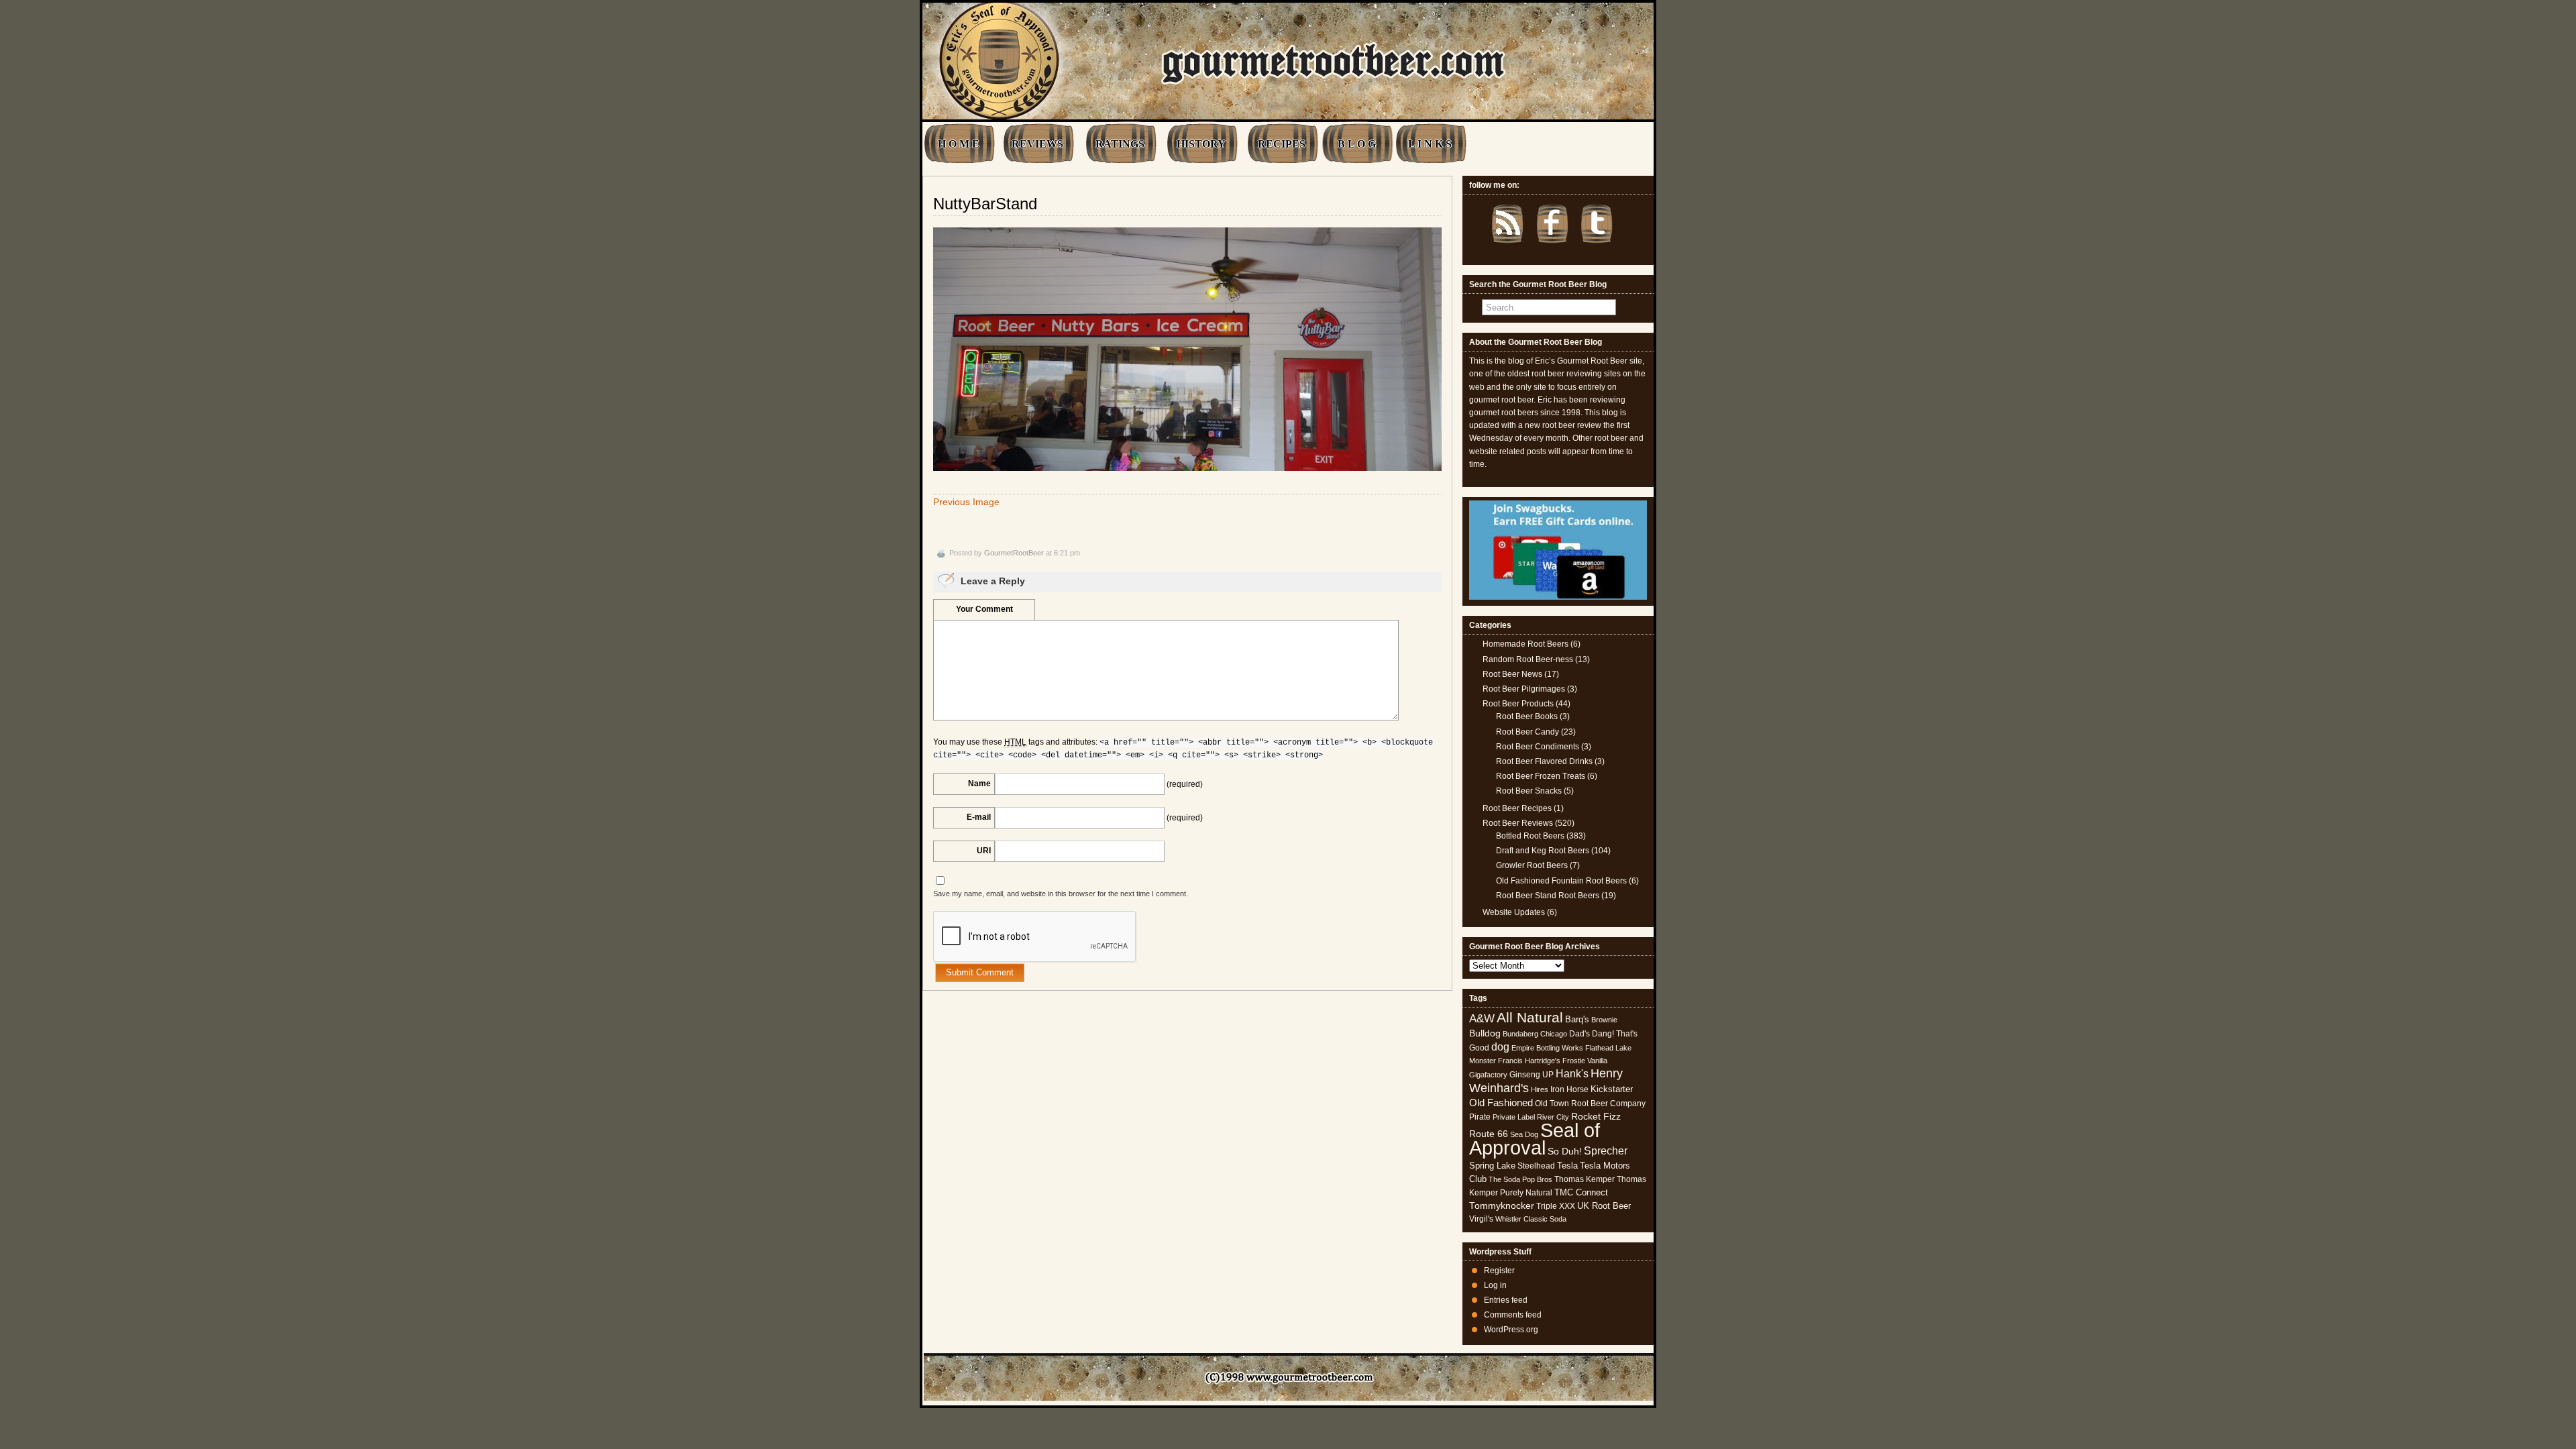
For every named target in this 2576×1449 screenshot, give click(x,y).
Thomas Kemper (1585, 1179)
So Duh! (1565, 1151)
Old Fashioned (1501, 1103)
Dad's (1579, 1034)
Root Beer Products (1518, 704)
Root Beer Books (1527, 716)
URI (984, 851)
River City (1553, 1117)
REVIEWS (1037, 144)
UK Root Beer (1604, 1206)
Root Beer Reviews (1518, 823)
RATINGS (1120, 144)
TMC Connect (1581, 1192)
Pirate (1480, 1117)
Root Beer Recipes (1517, 808)
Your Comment (984, 609)
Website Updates (1514, 912)
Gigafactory (1488, 1075)
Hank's (1572, 1074)
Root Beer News (1512, 674)
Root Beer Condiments (1538, 747)
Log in (1495, 1285)
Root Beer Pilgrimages (1524, 689)
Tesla (1567, 1166)
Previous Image (966, 502)
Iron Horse (1569, 1089)
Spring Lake (1492, 1166)
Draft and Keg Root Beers (1543, 851)
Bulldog (1485, 1033)
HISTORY (1201, 144)
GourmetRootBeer (1014, 553)
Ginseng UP (1532, 1075)
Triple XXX (1556, 1206)
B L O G (1357, 144)
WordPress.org (1511, 1330)
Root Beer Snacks (1529, 791)
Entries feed (1506, 1300)
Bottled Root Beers (1530, 836)
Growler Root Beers (1532, 865)
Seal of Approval (1535, 1139)
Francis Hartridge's (1529, 1061)
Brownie (1604, 1020)
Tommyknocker (1502, 1206)
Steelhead (1536, 1166)
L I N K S (1430, 144)
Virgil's (1481, 1219)
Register (1499, 1271)
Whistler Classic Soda (1531, 1219)
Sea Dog (1524, 1134)
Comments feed (1513, 1315)
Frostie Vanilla (1585, 1061)
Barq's (1577, 1019)
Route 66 (1489, 1134)
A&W (1482, 1018)
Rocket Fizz (1596, 1116)
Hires (1540, 1089)
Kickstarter (1612, 1089)
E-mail (979, 817)
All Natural (1530, 1017)
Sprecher (1606, 1151)
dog (1500, 1046)
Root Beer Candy (1527, 732)
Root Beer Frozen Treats (1541, 776)
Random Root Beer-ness (1528, 659)
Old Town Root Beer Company (1590, 1104)
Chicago (1554, 1034)
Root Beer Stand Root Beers (1548, 896)
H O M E (959, 144)
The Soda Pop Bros (1520, 1179)
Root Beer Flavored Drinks (1544, 761)
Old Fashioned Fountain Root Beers (1561, 881)
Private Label (1514, 1117)
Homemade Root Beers (1525, 644)
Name (979, 784)
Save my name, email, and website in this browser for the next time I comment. (1061, 894)
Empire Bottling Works (1547, 1048)
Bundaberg (1520, 1034)
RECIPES (1282, 144)
